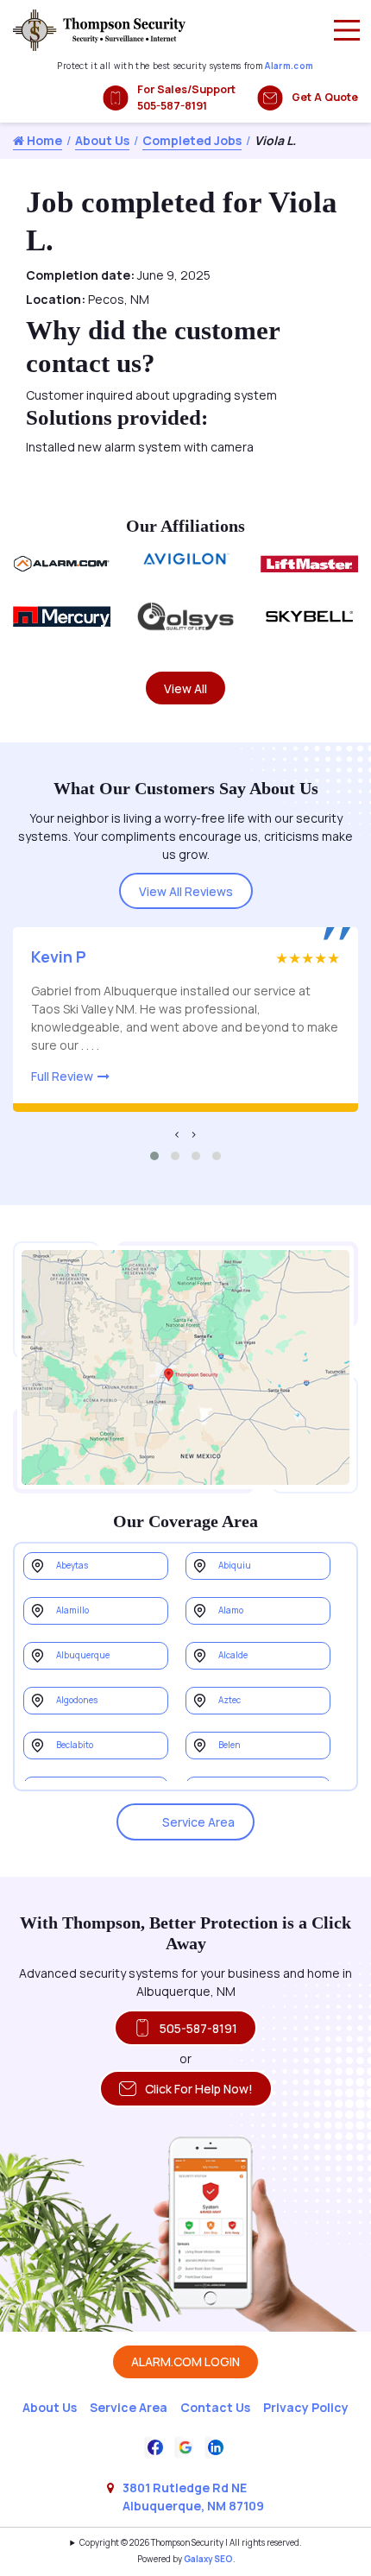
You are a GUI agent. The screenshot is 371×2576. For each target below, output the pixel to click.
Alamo (231, 1610)
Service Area (198, 1822)
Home (43, 140)
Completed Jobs (192, 140)
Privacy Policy (306, 2407)
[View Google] (185, 2446)
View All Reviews (186, 891)
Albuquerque (83, 1655)
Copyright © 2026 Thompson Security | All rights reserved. (190, 2543)
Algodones (77, 1700)
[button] (154, 1156)
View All (185, 688)
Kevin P (59, 957)
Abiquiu (235, 1566)
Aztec (230, 1700)
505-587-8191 (198, 2028)
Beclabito (75, 1745)
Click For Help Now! (199, 2089)
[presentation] (177, 1134)
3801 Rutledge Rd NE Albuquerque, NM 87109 (193, 2497)
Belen (230, 1745)
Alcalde (233, 1655)
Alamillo (72, 1610)
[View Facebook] (155, 2446)
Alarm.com (289, 66)
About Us (102, 140)
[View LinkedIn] (216, 2446)
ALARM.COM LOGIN (185, 2361)
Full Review (62, 1076)
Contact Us (215, 2407)
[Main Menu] (347, 30)
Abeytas (72, 1566)
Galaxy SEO (208, 2559)
